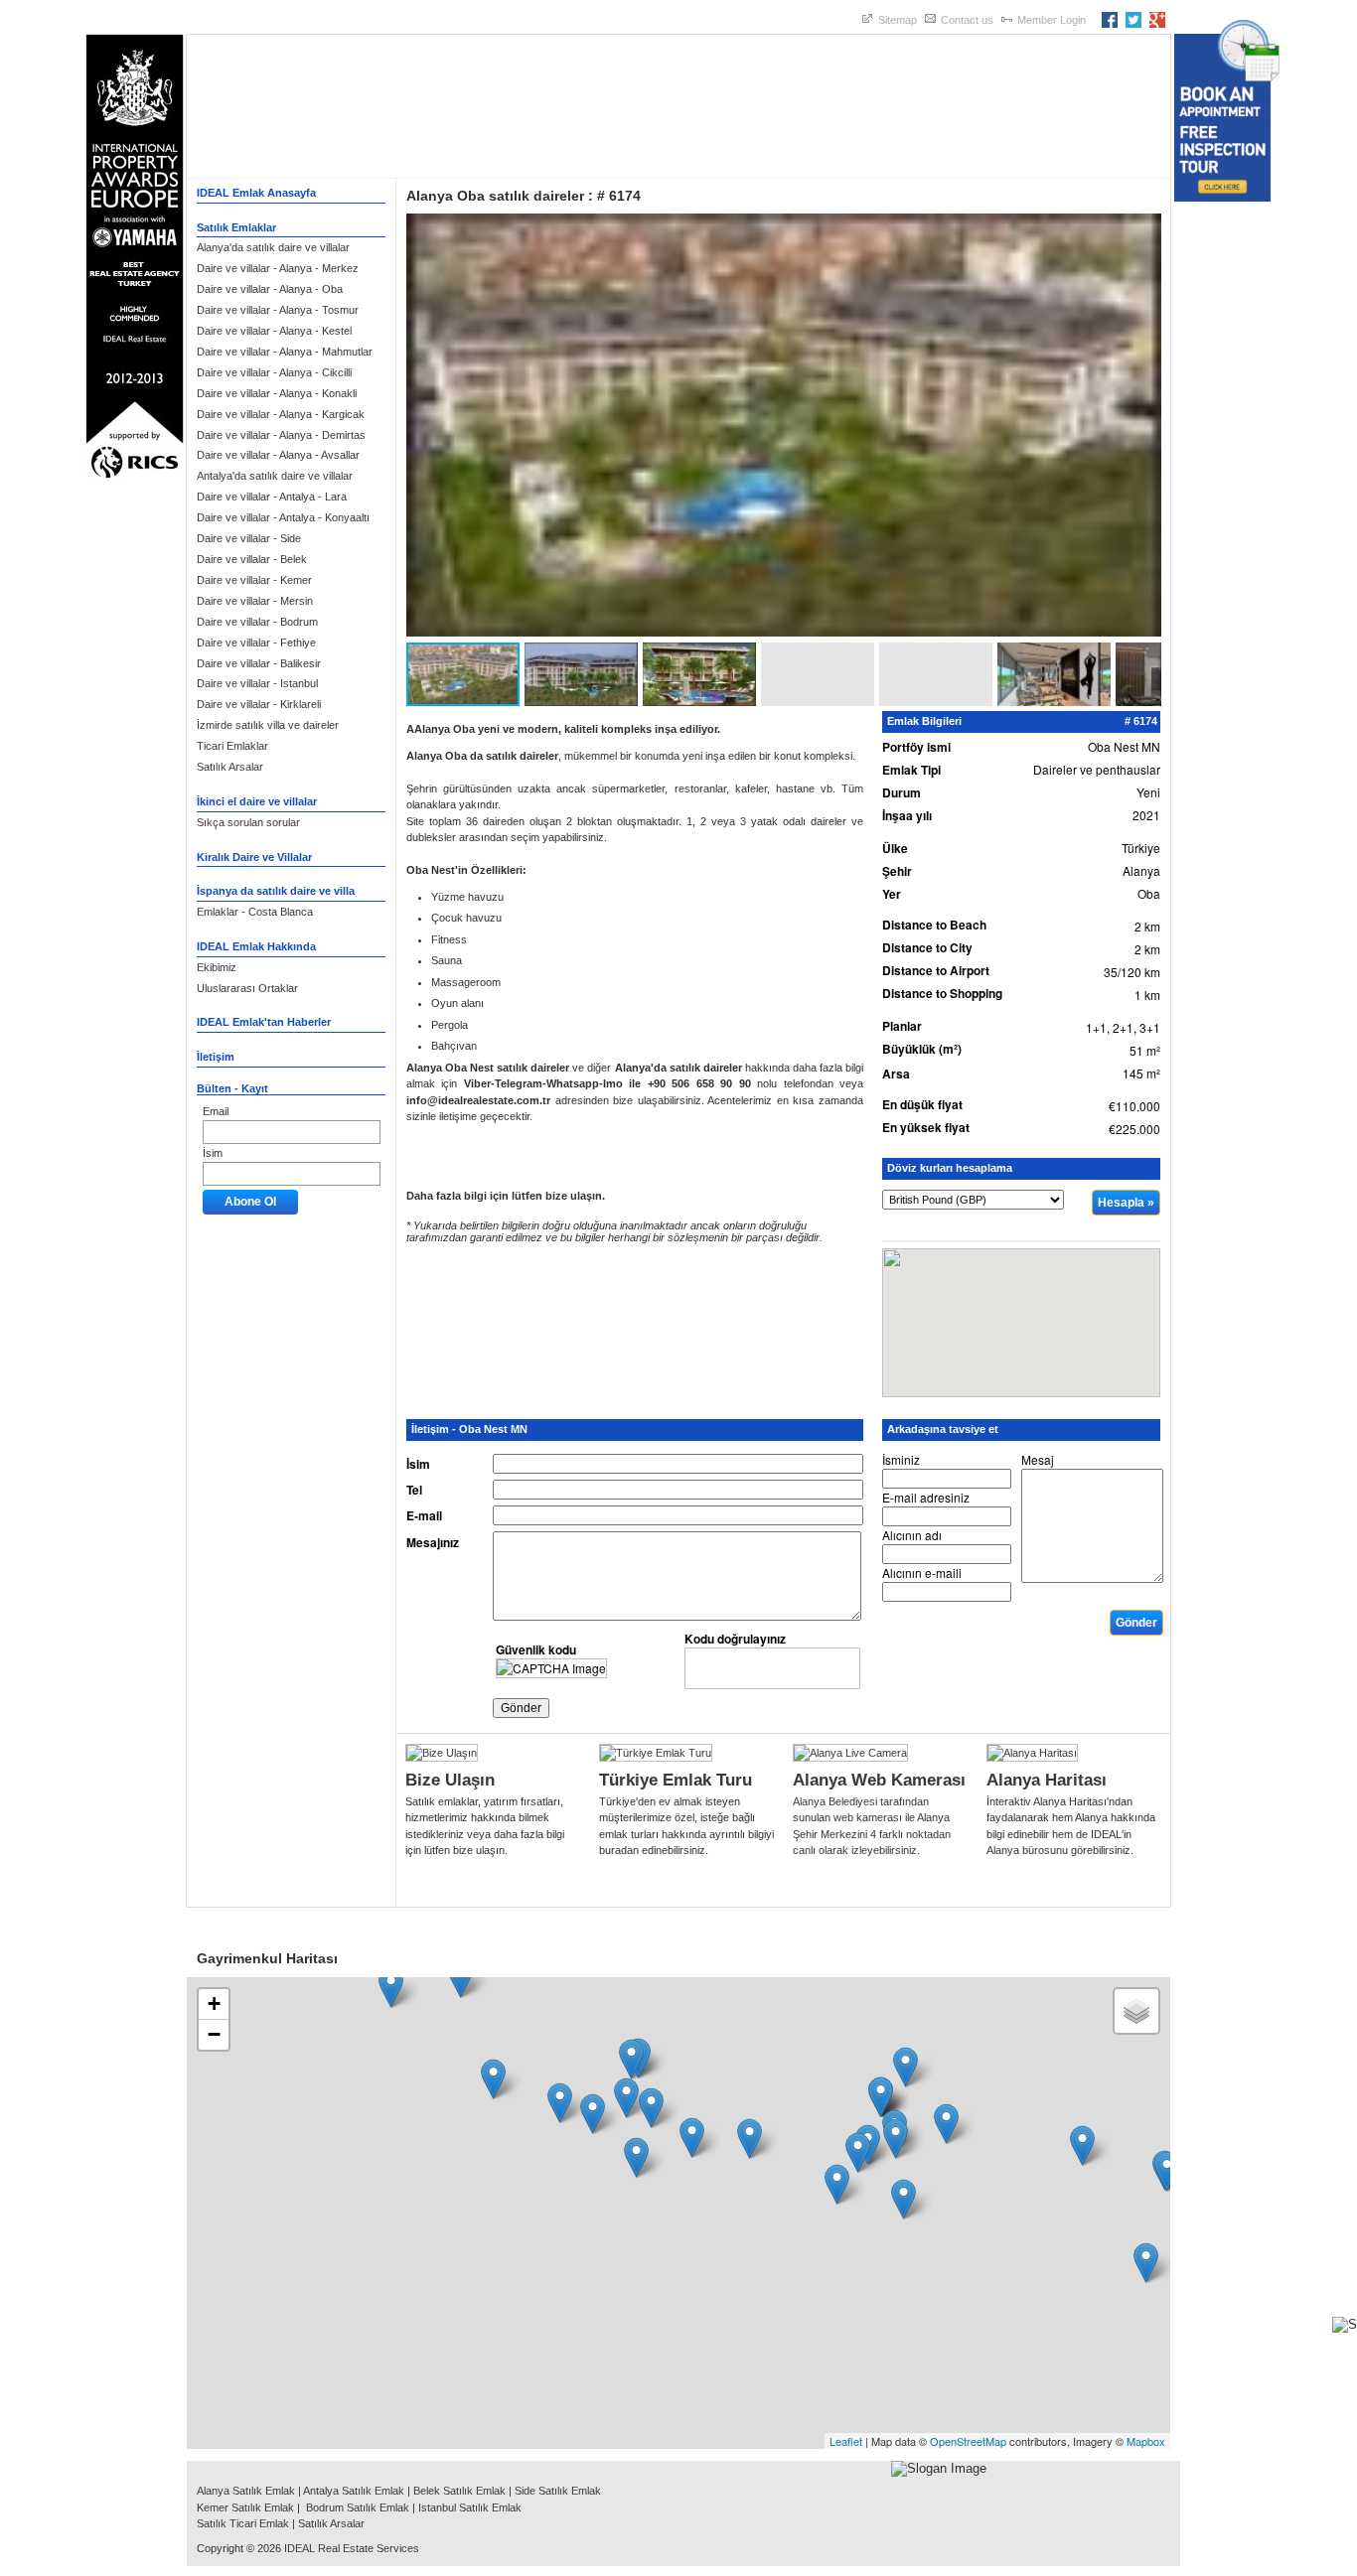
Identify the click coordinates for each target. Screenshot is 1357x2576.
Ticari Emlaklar (232, 746)
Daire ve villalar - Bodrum (257, 622)
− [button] (214, 2034)
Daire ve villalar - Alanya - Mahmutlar (285, 352)
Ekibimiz (217, 967)
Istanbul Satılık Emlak (470, 2507)
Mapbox (1146, 2441)
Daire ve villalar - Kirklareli (259, 704)
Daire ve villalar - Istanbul (257, 683)
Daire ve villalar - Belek (252, 559)
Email (216, 1111)
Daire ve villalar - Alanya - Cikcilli (274, 372)
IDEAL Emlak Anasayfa (256, 193)
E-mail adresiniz (926, 1497)
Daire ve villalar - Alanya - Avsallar (278, 455)
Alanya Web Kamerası (879, 1780)
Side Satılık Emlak (558, 2491)
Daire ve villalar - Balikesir (259, 663)
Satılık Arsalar (230, 767)
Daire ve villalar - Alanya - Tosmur (278, 310)
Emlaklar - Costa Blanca (255, 912)
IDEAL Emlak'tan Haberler (264, 1022)
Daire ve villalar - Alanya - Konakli (277, 393)
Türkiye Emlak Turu (676, 1780)
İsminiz (901, 1459)
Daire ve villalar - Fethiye (256, 643)
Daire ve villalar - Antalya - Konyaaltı (283, 517)
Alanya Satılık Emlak (246, 2491)
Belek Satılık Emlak (459, 2491)
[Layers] (1136, 2011)
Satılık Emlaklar (236, 227)
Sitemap (898, 20)
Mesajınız (433, 1542)
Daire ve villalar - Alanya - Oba (270, 289)
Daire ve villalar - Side (249, 538)
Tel (414, 1490)
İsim (213, 1153)
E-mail (424, 1515)
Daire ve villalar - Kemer (254, 580)
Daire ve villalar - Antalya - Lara (272, 497)
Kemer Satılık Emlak (245, 2507)
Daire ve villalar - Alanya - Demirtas (281, 435)
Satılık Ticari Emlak (243, 2523)
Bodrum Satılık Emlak (358, 2507)
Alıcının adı (912, 1535)
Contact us (967, 20)
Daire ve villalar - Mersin (255, 601)
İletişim (216, 1057)
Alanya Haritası (1047, 1780)
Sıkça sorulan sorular (248, 822)
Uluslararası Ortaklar (247, 988)
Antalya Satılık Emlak (354, 2491)
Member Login (1052, 20)
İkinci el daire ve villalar (257, 801)
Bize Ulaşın (450, 1780)
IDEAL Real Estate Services (352, 2548)
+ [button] (214, 2004)
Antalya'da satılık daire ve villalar (275, 476)
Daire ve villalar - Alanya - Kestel (274, 331)
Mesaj (1038, 1459)
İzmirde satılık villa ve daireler (268, 725)
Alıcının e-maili (922, 1573)
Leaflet (846, 2441)
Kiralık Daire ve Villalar (254, 857)
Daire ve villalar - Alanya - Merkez (278, 268)
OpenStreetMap (968, 2441)
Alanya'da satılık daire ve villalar (273, 247)
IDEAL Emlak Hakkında (256, 946)
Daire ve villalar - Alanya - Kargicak (281, 414)
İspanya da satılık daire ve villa (276, 891)
